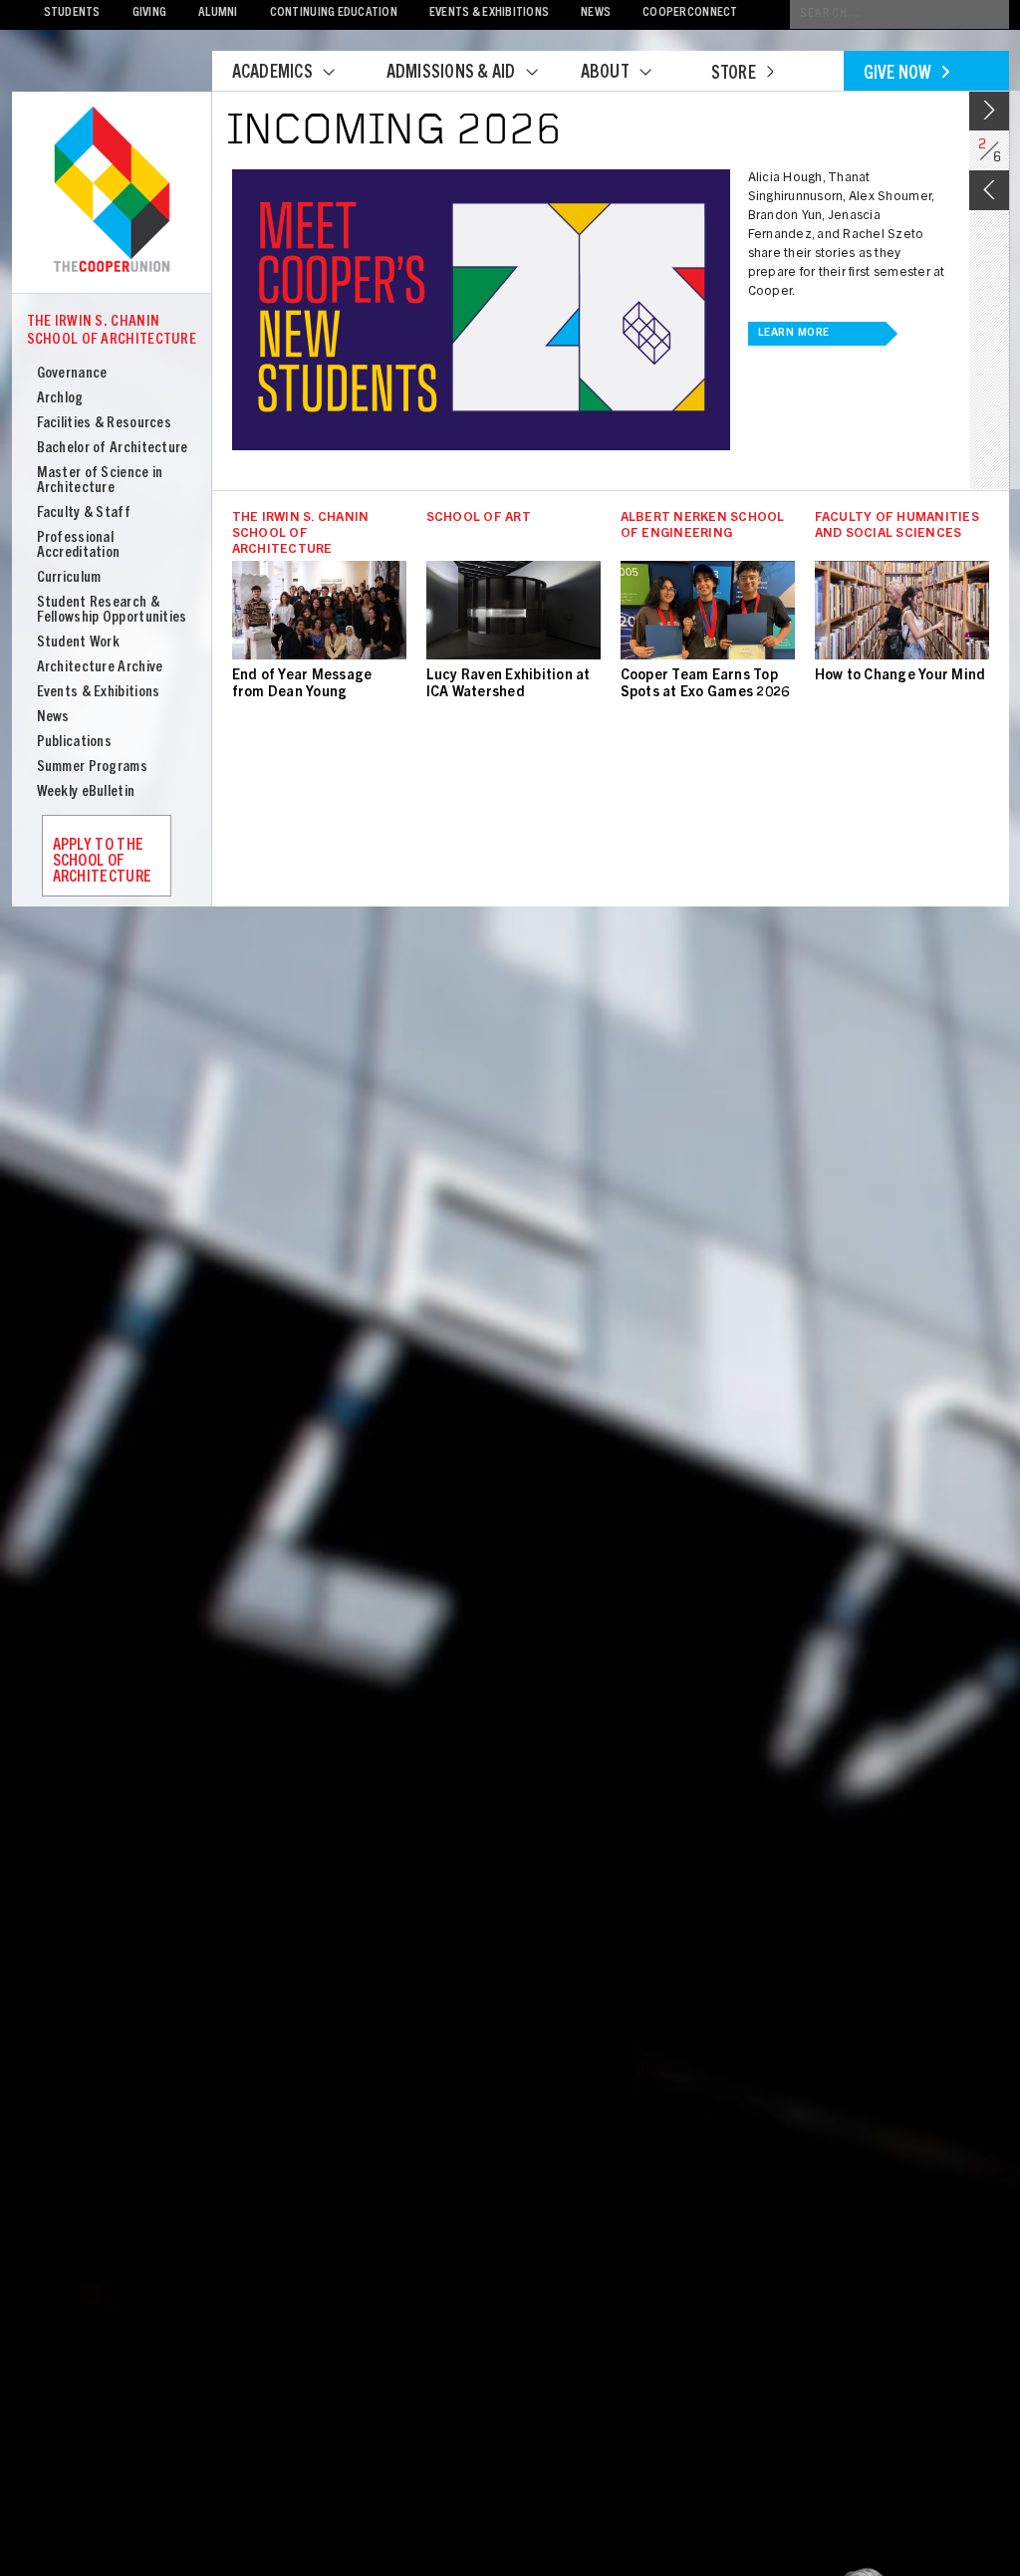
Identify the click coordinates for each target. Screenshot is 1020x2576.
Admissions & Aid (451, 74)
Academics (272, 74)
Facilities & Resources (105, 424)
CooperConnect (690, 13)
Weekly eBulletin (86, 792)
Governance (72, 374)
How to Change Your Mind (900, 676)
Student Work (79, 643)
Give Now (898, 75)
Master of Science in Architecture (100, 481)
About (605, 74)
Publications (75, 743)
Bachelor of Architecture (113, 449)
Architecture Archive (100, 668)
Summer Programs (93, 768)
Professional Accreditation (79, 546)
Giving (150, 13)
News (596, 13)
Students (72, 13)
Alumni (218, 13)
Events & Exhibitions (489, 13)
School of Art (479, 518)
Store (734, 75)
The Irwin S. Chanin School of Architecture (112, 331)
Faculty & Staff (84, 514)
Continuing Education (334, 13)
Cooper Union (112, 191)
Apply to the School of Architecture (103, 862)
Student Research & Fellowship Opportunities (112, 611)
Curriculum (69, 578)
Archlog (60, 399)
